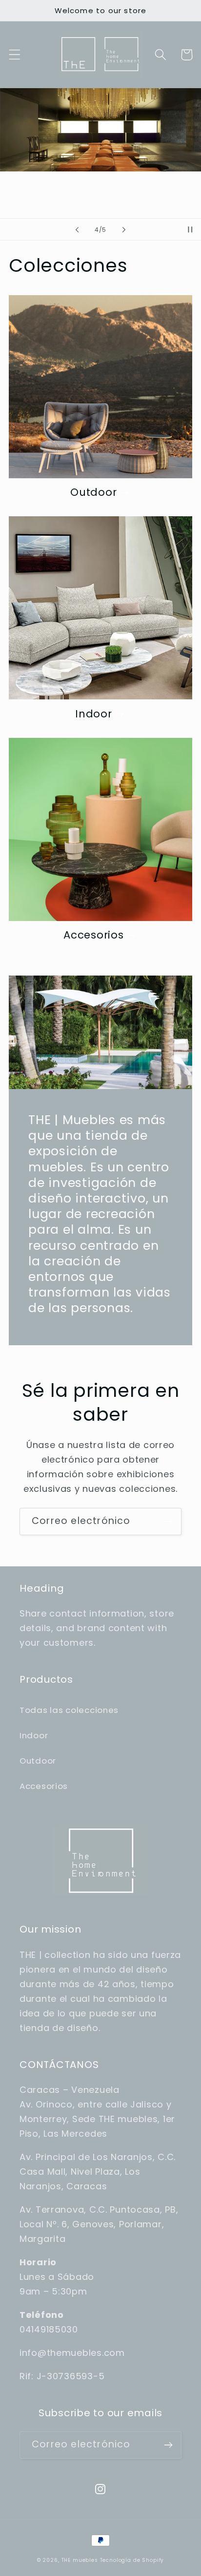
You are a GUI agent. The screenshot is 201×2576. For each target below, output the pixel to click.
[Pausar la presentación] (190, 229)
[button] (15, 55)
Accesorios (94, 935)
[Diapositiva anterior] (77, 229)
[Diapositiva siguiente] (124, 229)
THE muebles (81, 2560)
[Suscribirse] (168, 1522)
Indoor (94, 714)
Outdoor (93, 492)
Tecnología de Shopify (132, 2560)
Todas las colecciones (69, 1710)
